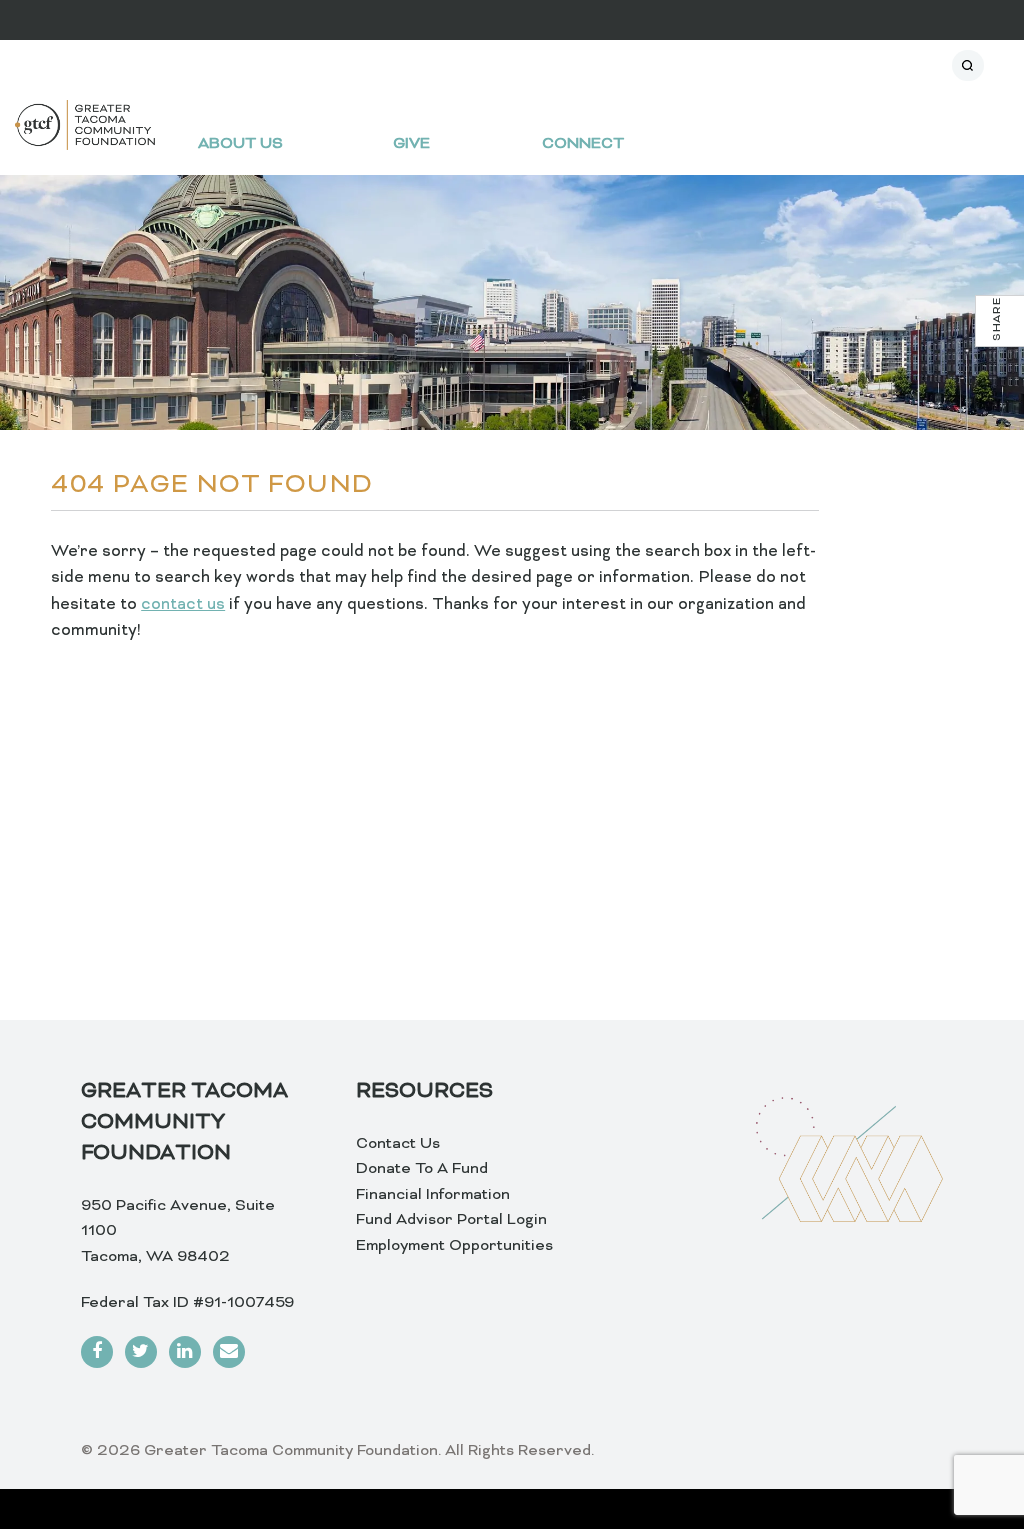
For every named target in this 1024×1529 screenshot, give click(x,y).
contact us (183, 605)
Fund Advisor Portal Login (451, 1220)
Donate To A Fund (422, 1169)
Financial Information (433, 1195)
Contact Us (398, 1144)
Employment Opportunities (454, 1246)
